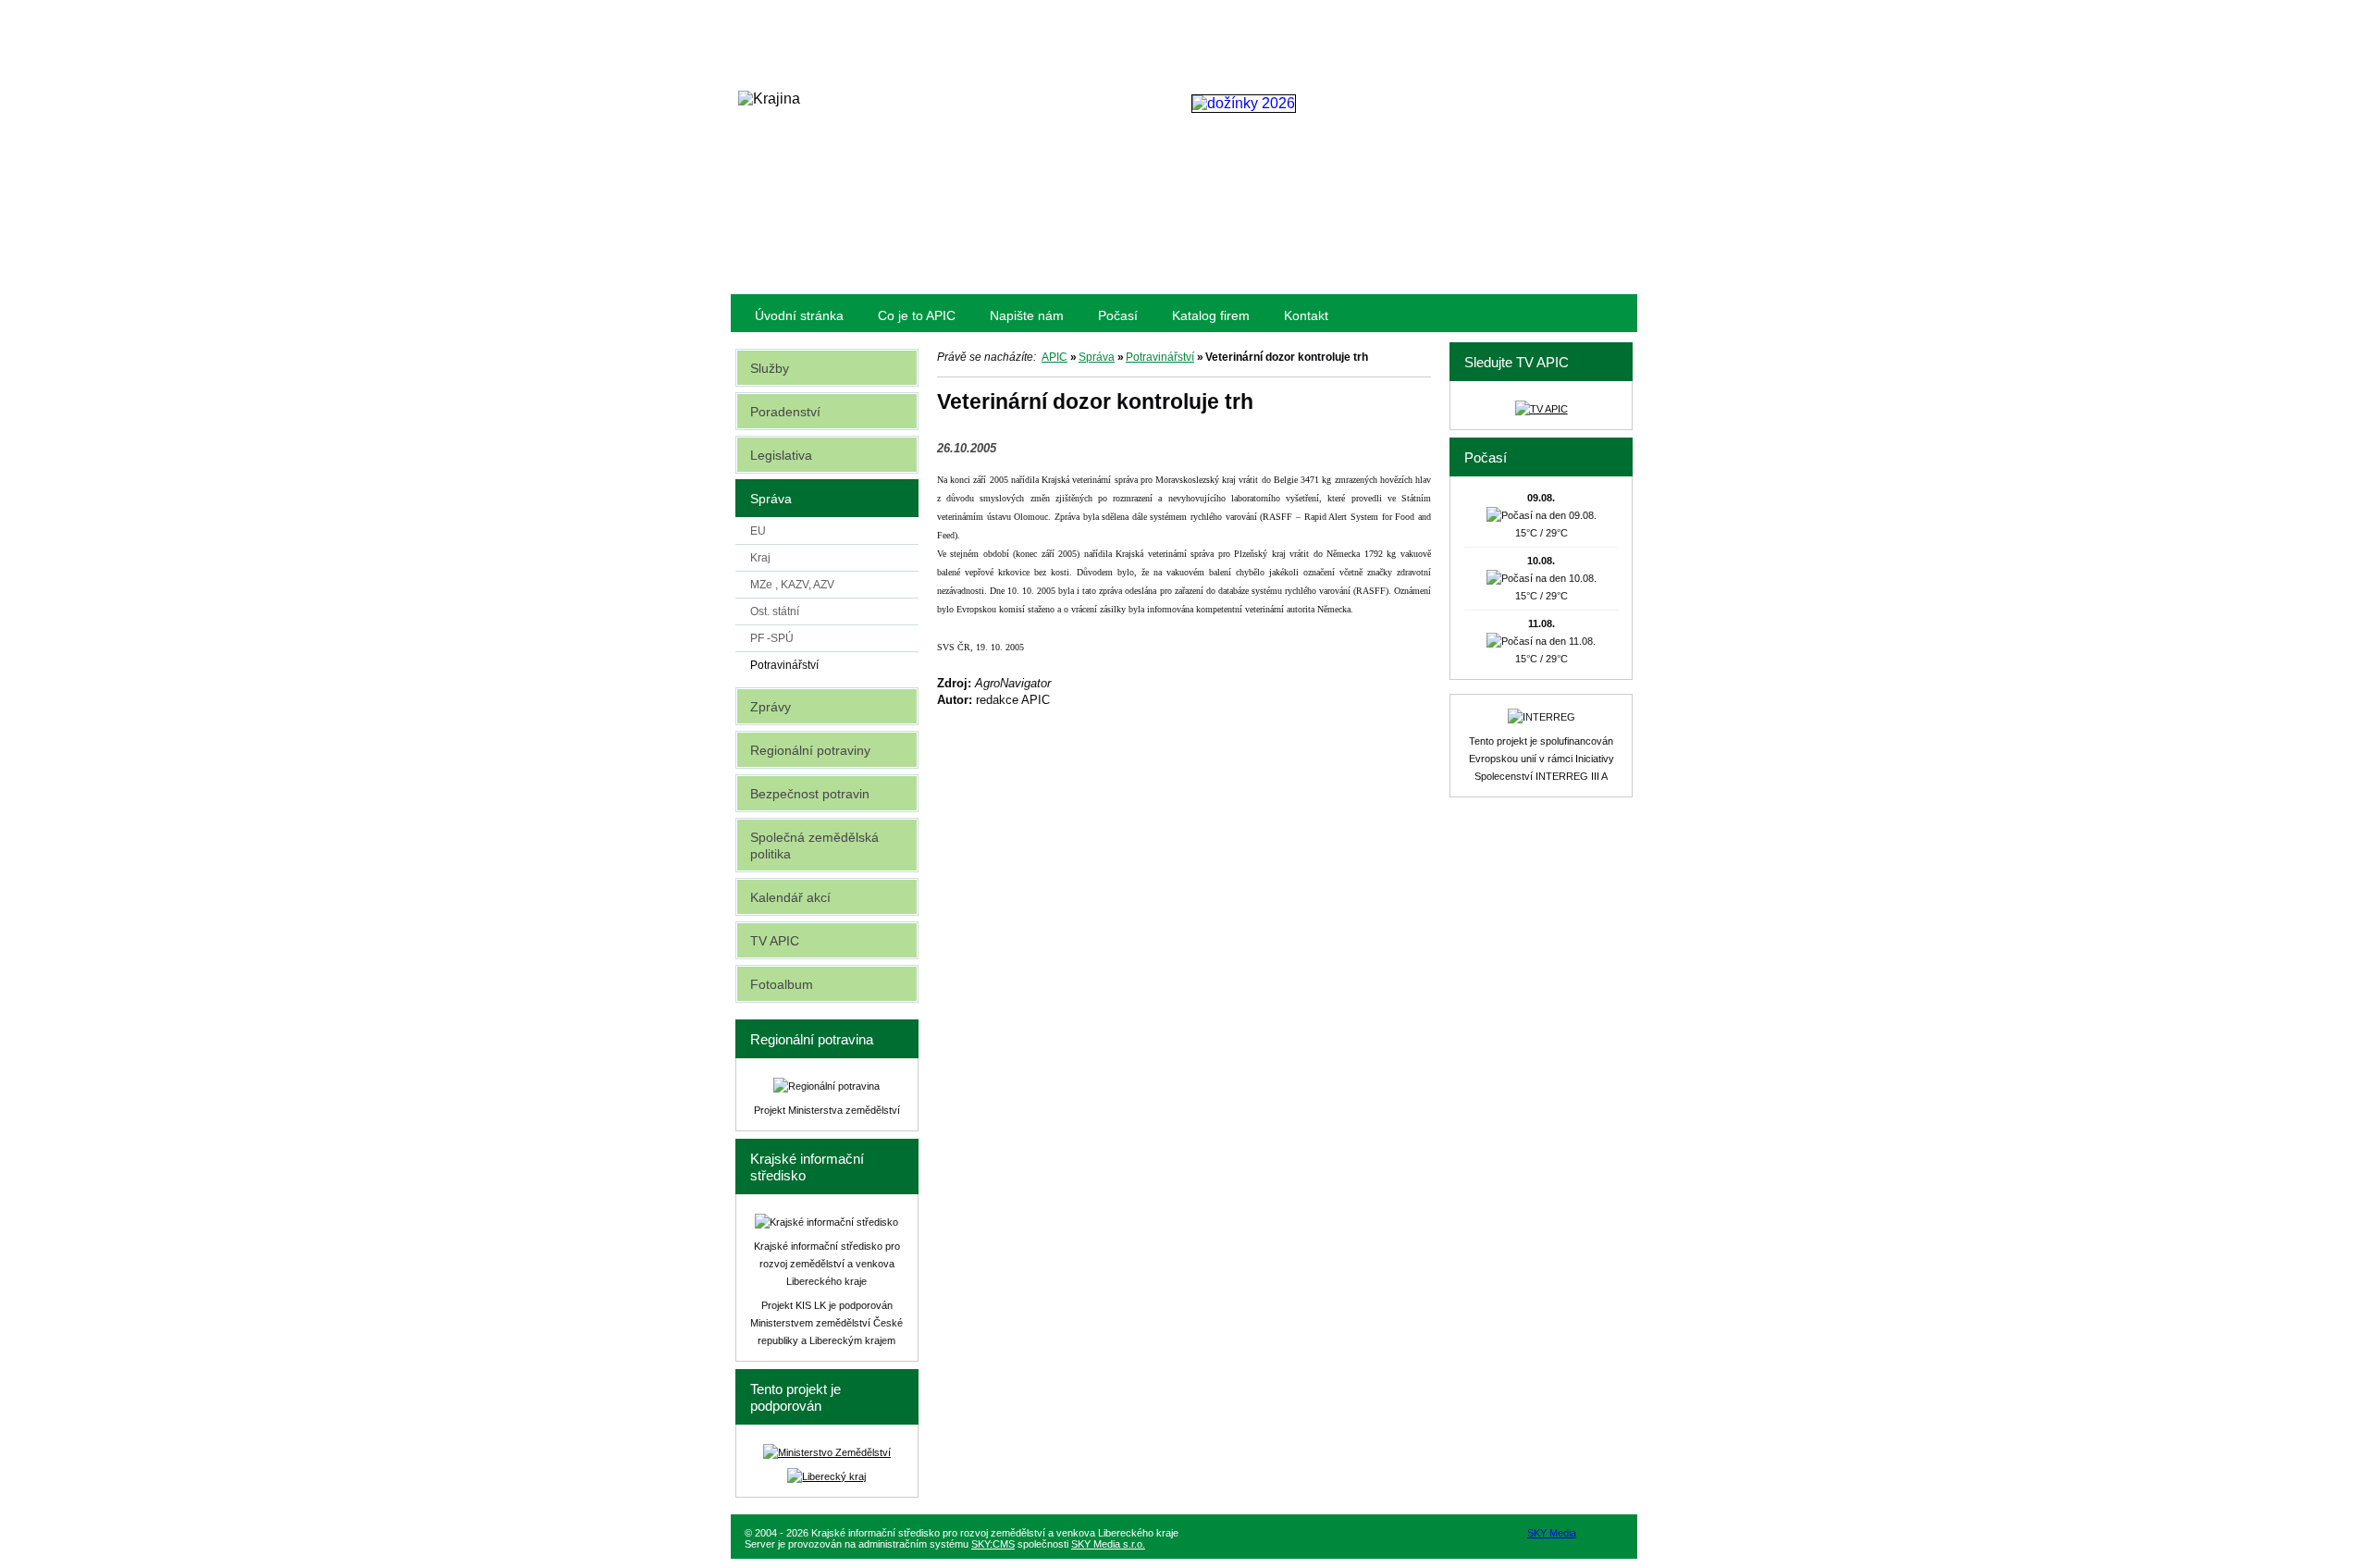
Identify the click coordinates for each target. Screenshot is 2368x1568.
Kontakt (1306, 315)
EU (758, 531)
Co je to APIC (917, 315)
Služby (770, 368)
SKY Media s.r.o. (1108, 1544)
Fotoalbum (782, 984)
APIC (1054, 357)
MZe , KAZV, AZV (792, 585)
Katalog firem (1211, 315)
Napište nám (1027, 315)
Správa (1097, 357)
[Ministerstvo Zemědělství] (827, 1452)
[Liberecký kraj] (826, 1476)
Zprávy (771, 707)
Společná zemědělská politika (814, 846)
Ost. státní (775, 611)
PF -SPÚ (772, 638)
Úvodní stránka (799, 315)
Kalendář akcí (790, 897)
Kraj (760, 558)
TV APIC (775, 941)
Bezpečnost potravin (810, 794)
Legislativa (781, 455)
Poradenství (785, 412)
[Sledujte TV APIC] (1542, 409)
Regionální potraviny (810, 750)
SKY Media (1552, 1533)
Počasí (1118, 315)
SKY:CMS (993, 1544)
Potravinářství (1160, 357)
